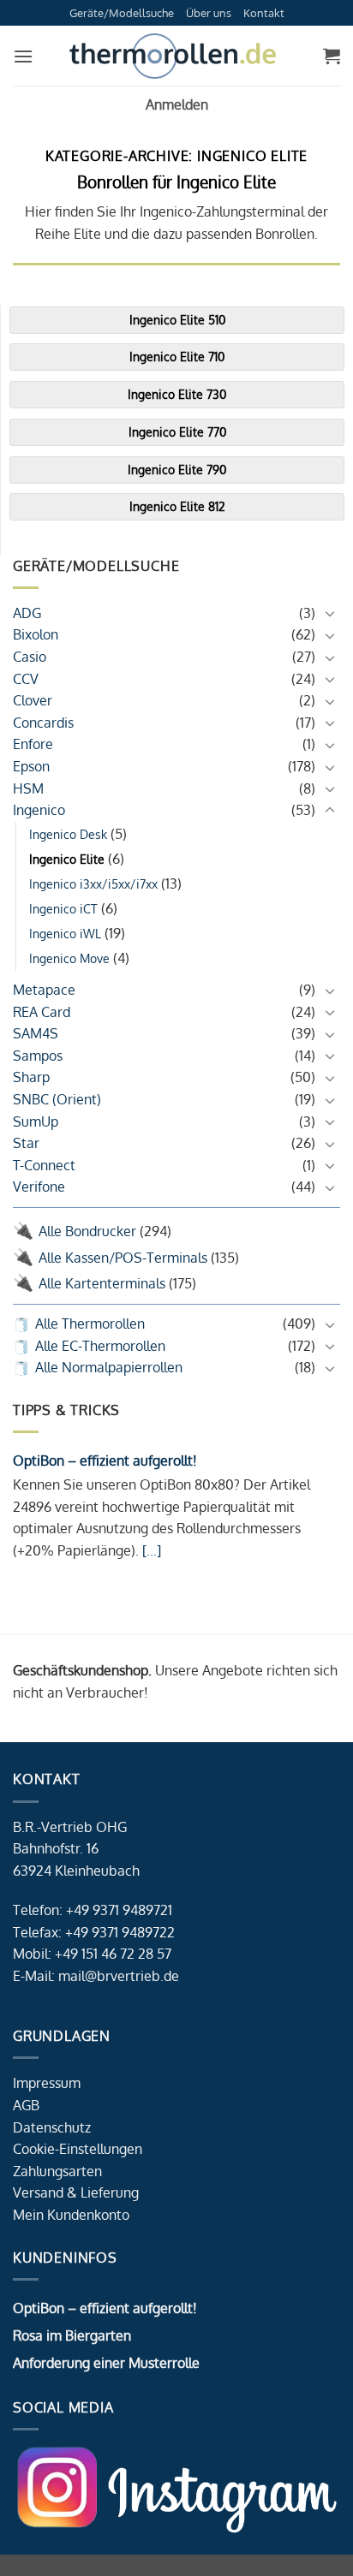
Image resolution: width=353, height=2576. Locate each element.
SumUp (36, 1121)
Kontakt (264, 13)
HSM (28, 788)
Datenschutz (52, 2127)
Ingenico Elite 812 (177, 506)
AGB (26, 2105)
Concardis (43, 723)
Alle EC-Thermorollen (100, 1346)
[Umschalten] (330, 613)
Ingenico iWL (65, 933)
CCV (26, 679)
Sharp (31, 1077)
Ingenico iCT (63, 908)
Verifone (39, 1187)
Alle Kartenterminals (102, 1283)
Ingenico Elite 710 (177, 357)
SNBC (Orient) (57, 1099)
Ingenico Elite (67, 859)
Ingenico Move (69, 958)
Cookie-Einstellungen (78, 2149)
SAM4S (36, 1033)
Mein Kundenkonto (71, 2215)
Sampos (38, 1056)
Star (26, 1143)
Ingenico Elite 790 (177, 470)
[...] (150, 1550)
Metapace (44, 990)
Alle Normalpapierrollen (109, 1367)
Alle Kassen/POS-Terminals (123, 1258)
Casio (30, 657)
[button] (23, 56)
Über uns (209, 13)
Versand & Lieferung (76, 2192)
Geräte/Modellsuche (122, 13)
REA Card (42, 1012)
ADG (27, 613)
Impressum (47, 2083)
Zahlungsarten (57, 2171)
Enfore (33, 744)
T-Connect (44, 1165)
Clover (33, 700)
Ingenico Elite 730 (177, 394)
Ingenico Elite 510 (177, 320)
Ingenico (39, 810)
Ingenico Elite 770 (177, 432)
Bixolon (36, 634)
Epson (31, 766)
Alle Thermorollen (90, 1324)
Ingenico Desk (68, 834)
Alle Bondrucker (87, 1231)
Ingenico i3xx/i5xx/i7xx (93, 883)
